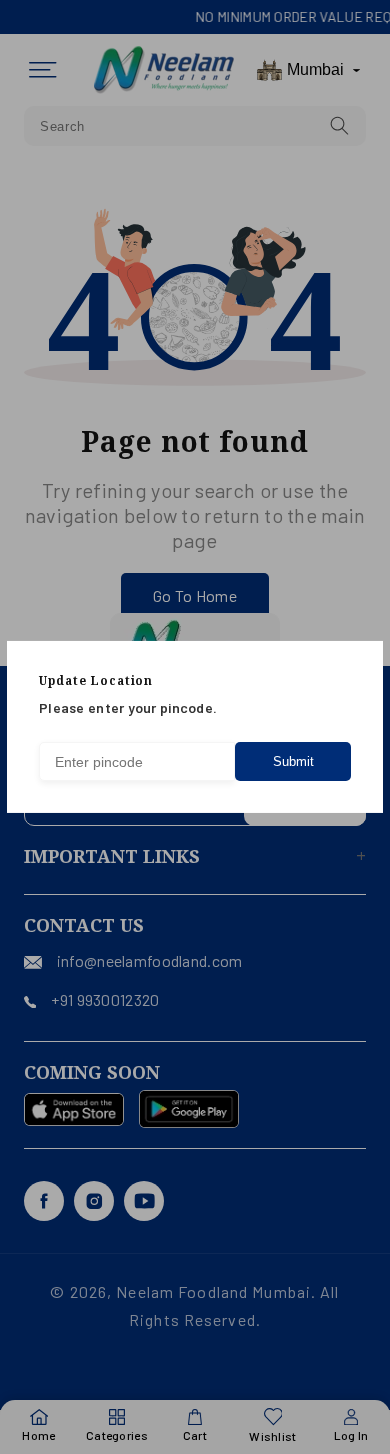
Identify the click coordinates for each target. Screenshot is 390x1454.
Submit (293, 761)
